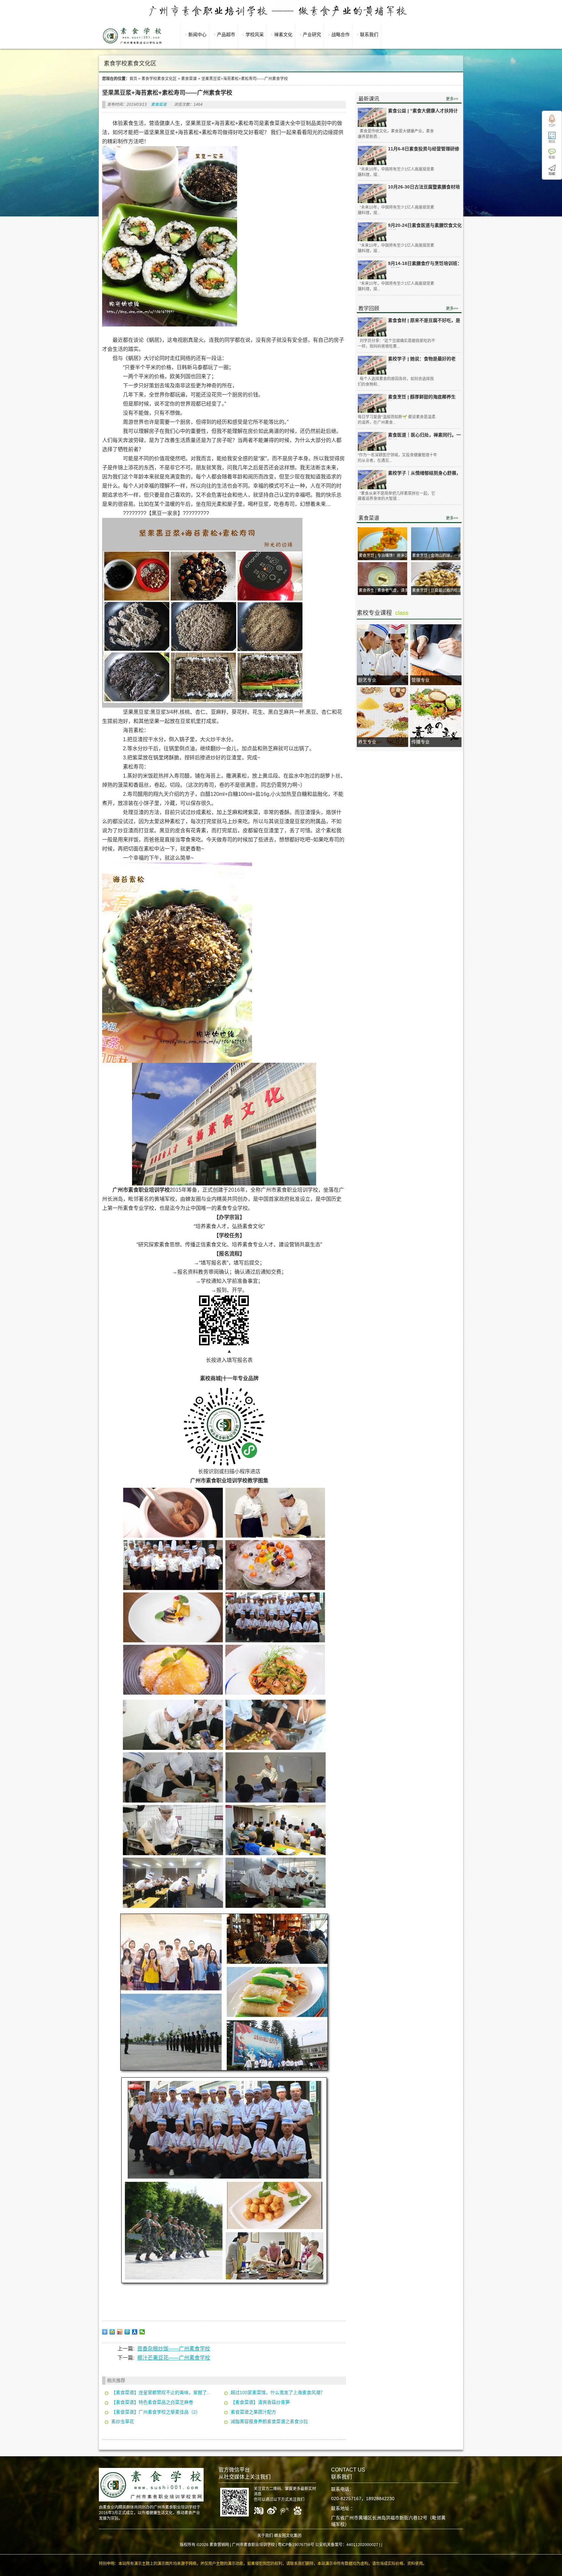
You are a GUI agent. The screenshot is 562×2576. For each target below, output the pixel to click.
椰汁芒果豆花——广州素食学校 (174, 2358)
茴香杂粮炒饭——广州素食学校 (174, 2349)
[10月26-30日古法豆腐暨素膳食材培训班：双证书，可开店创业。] (372, 194)
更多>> (452, 99)
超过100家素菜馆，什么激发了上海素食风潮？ (278, 2392)
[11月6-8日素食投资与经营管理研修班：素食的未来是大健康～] (372, 155)
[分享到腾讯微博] (127, 2332)
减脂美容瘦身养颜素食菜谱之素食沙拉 (269, 2421)
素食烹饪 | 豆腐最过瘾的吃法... (438, 590)
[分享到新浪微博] (120, 2332)
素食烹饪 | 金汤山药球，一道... (438, 556)
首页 (133, 79)
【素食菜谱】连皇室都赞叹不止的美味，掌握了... (161, 2392)
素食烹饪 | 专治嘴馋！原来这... (385, 556)
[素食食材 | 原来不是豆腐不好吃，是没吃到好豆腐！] (372, 327)
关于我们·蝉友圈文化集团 (279, 2536)
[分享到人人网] (135, 2332)
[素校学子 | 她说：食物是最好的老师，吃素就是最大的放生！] (372, 365)
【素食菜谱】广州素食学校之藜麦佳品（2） (156, 2412)
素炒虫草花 (123, 2421)
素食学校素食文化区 (159, 79)
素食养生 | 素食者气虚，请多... (385, 590)
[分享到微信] (142, 2332)
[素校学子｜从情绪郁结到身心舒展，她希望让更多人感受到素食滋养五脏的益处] (372, 480)
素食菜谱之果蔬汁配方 (253, 2412)
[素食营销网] (132, 44)
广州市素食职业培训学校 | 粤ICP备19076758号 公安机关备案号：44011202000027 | (306, 2545)
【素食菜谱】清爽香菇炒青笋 (260, 2402)
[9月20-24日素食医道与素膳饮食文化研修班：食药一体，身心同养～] (372, 232)
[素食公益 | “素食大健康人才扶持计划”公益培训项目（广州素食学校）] (372, 117)
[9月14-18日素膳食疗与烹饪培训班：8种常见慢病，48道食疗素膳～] (372, 270)
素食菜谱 (189, 79)
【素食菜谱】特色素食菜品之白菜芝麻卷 (152, 2402)
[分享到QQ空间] (112, 2332)
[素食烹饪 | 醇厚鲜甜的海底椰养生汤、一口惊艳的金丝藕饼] (372, 403)
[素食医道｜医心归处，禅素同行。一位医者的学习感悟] (372, 442)
